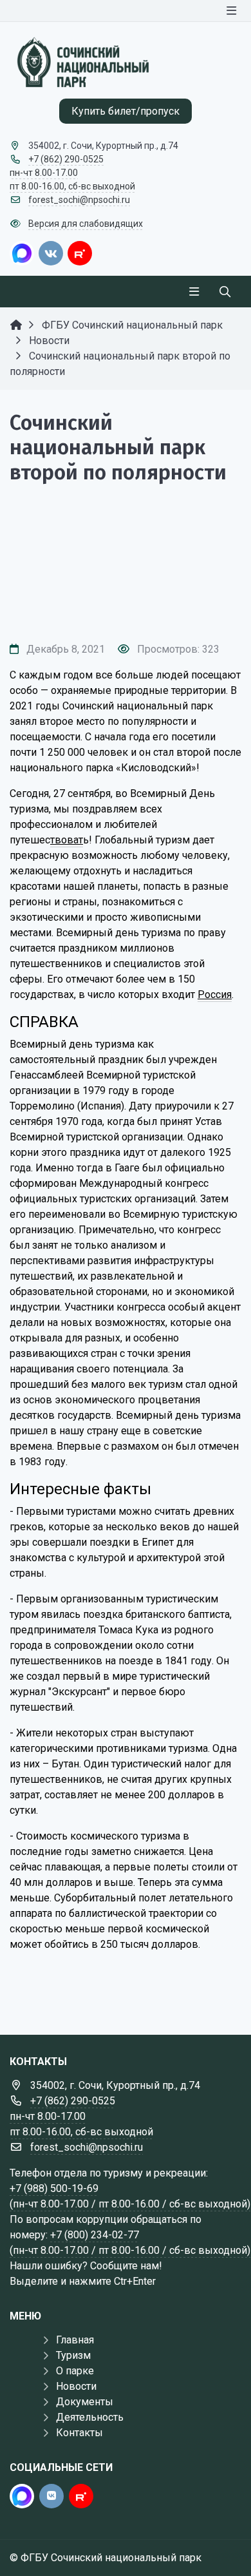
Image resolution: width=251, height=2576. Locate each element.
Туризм (73, 2355)
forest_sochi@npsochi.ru (79, 200)
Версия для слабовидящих (86, 224)
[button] (126, 608)
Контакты (79, 2433)
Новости (76, 2386)
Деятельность (90, 2417)
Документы (85, 2402)
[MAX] (22, 253)
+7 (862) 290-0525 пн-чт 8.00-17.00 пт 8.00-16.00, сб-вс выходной (72, 173)
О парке (75, 2371)
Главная (75, 2340)
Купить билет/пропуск (126, 111)
